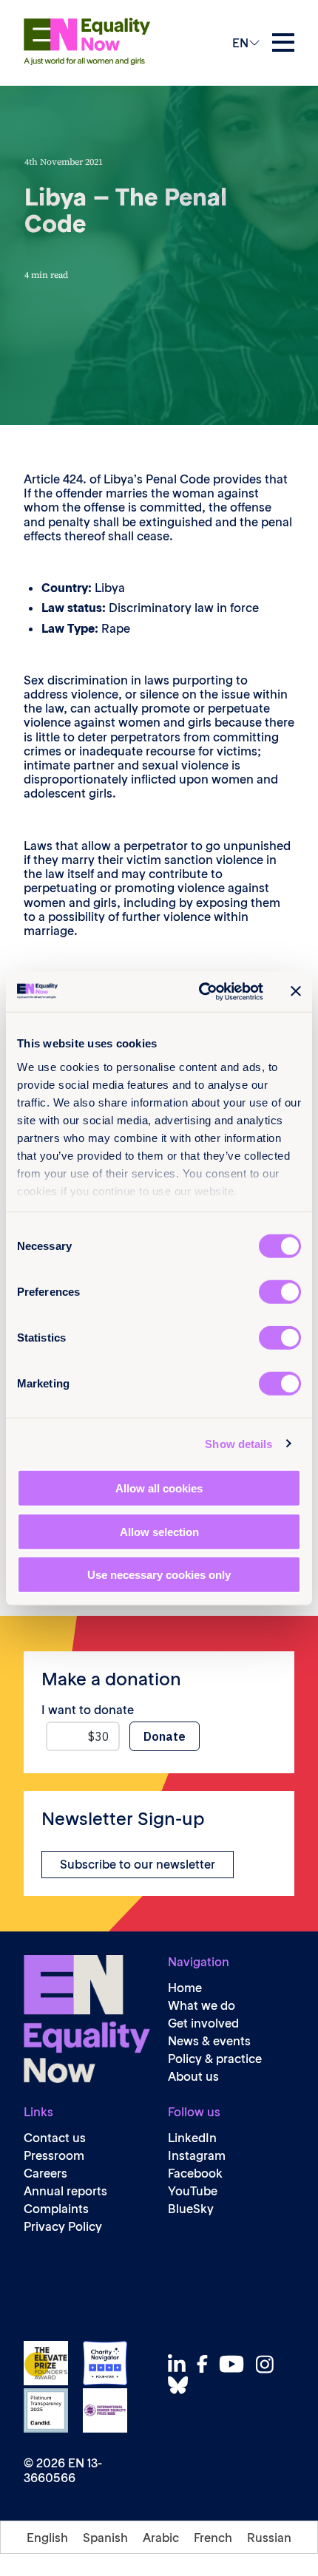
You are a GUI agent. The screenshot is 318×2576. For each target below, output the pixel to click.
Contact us (55, 2138)
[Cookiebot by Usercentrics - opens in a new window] (200, 991)
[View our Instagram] (269, 2364)
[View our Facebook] (206, 2364)
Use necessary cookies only (159, 1575)
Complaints (56, 2209)
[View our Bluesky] (182, 2385)
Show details (238, 1443)
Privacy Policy (63, 2227)
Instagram (197, 2156)
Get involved (203, 2023)
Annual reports (65, 2191)
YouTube (193, 2191)
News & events (209, 2041)
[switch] (280, 1292)
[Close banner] (296, 991)
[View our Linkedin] (181, 2364)
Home (185, 1988)
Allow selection (159, 1531)
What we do (202, 2006)
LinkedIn (192, 2138)
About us (193, 2077)
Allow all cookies (159, 1488)
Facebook (195, 2174)
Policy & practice (215, 2059)
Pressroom (54, 2156)
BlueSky (191, 2209)
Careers (45, 2174)
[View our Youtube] (236, 2364)
